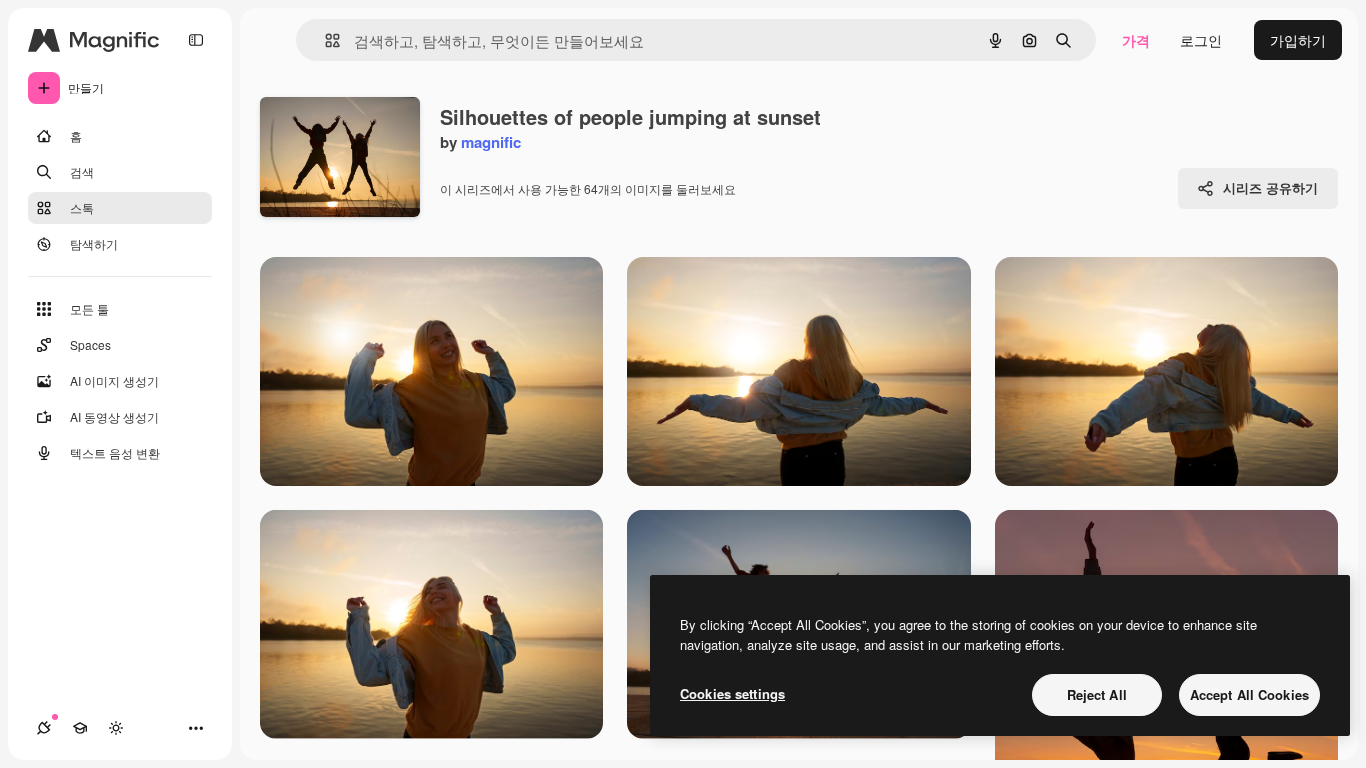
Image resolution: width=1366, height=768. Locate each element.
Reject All (1097, 694)
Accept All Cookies (1249, 694)
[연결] (44, 728)
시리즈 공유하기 (1270, 187)
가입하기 (1298, 40)
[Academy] (80, 728)
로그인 (1201, 40)
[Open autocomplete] (324, 40)
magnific (491, 142)
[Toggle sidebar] (196, 40)
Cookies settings (732, 693)
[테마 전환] (116, 728)
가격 (1136, 40)
